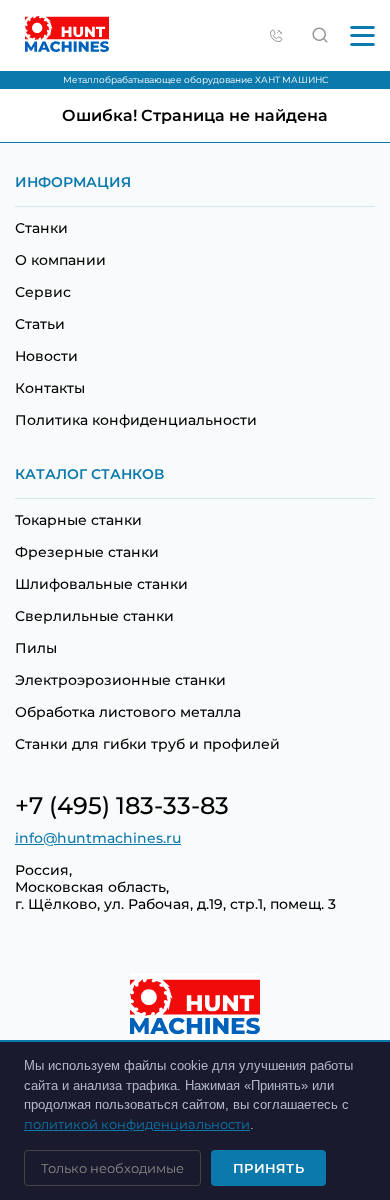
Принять (268, 1168)
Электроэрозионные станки (120, 680)
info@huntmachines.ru (98, 838)
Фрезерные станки (87, 552)
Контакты (50, 388)
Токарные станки (78, 520)
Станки (41, 228)
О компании (60, 260)
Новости (46, 356)
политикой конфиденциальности (137, 1124)
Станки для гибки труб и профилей (147, 744)
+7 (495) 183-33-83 (122, 805)
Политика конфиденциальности (136, 420)
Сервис (43, 292)
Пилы (36, 648)
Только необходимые (112, 1168)
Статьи (40, 324)
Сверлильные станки (94, 616)
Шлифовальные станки (101, 584)
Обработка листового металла (128, 712)
